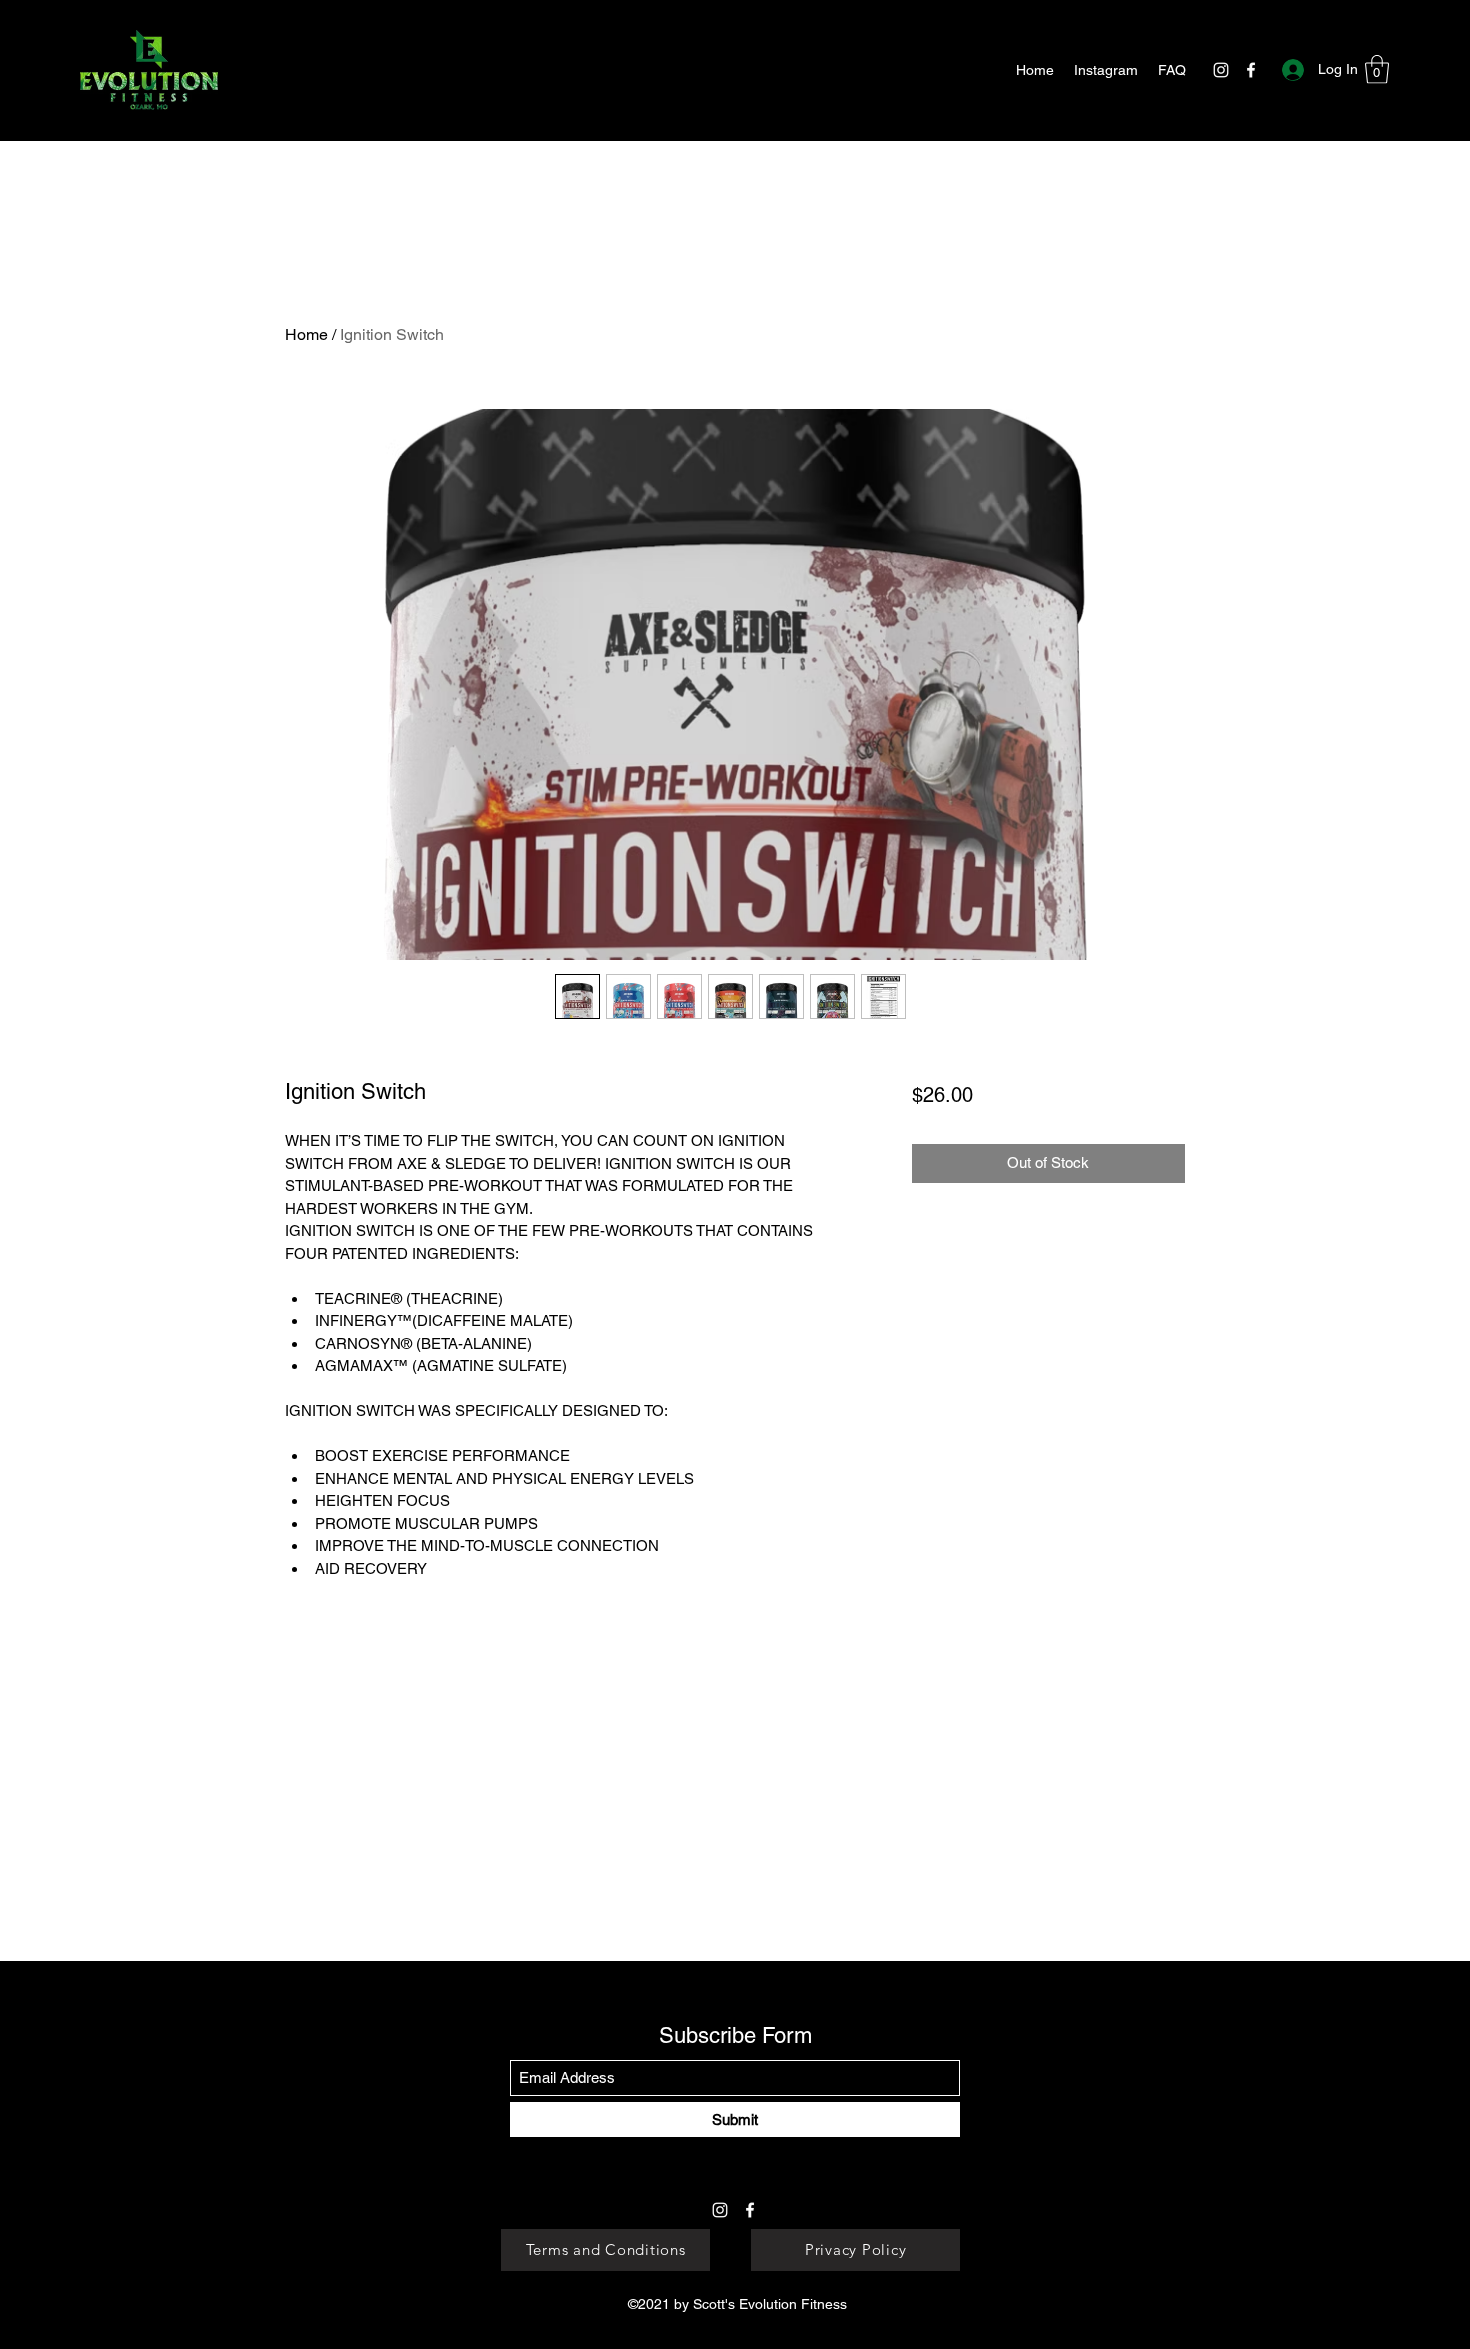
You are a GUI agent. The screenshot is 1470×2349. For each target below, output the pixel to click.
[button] (1377, 69)
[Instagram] (1221, 70)
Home (306, 334)
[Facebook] (1251, 70)
